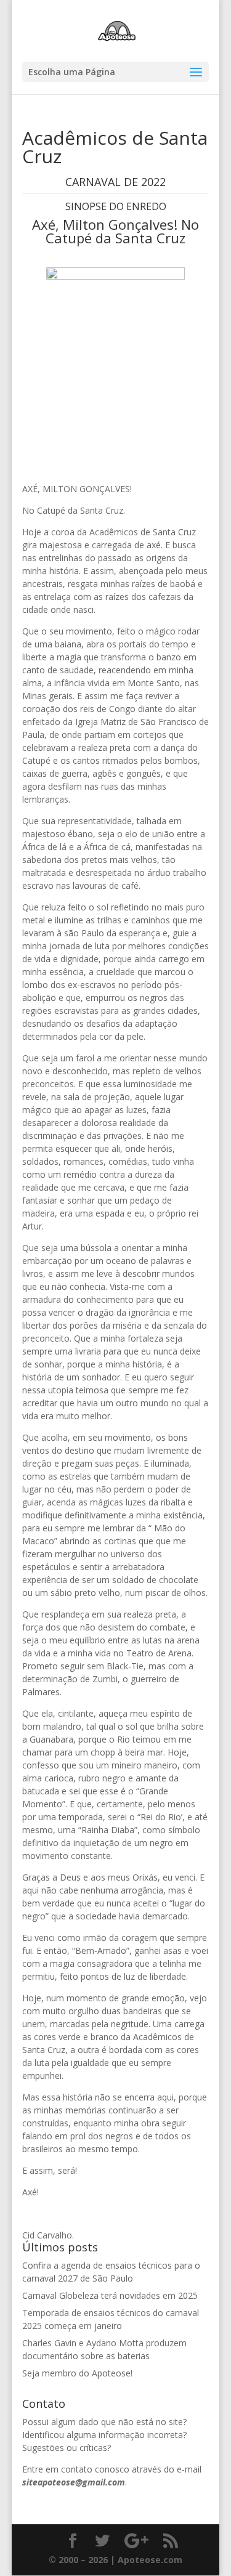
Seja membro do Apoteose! (77, 2373)
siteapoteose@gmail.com (74, 2482)
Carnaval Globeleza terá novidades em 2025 (110, 2295)
